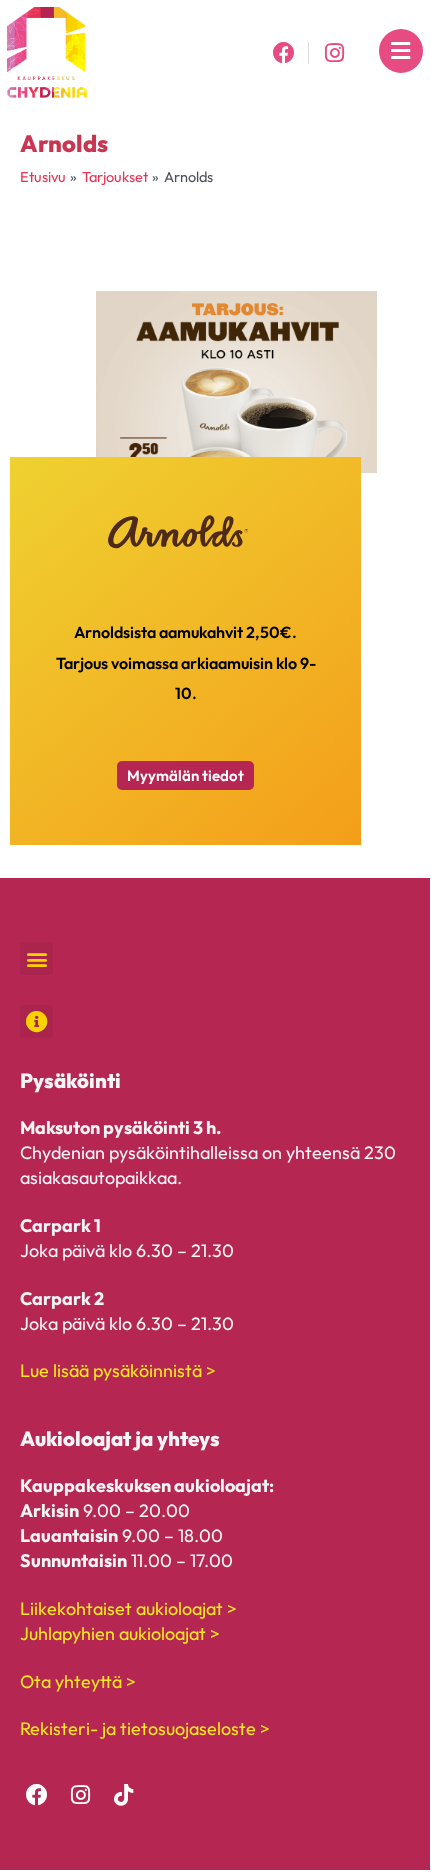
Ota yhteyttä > (78, 1681)
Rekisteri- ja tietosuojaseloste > (145, 1728)
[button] (36, 958)
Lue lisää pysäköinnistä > (118, 1370)
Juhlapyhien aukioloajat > (120, 1633)
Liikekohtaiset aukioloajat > (128, 1608)
